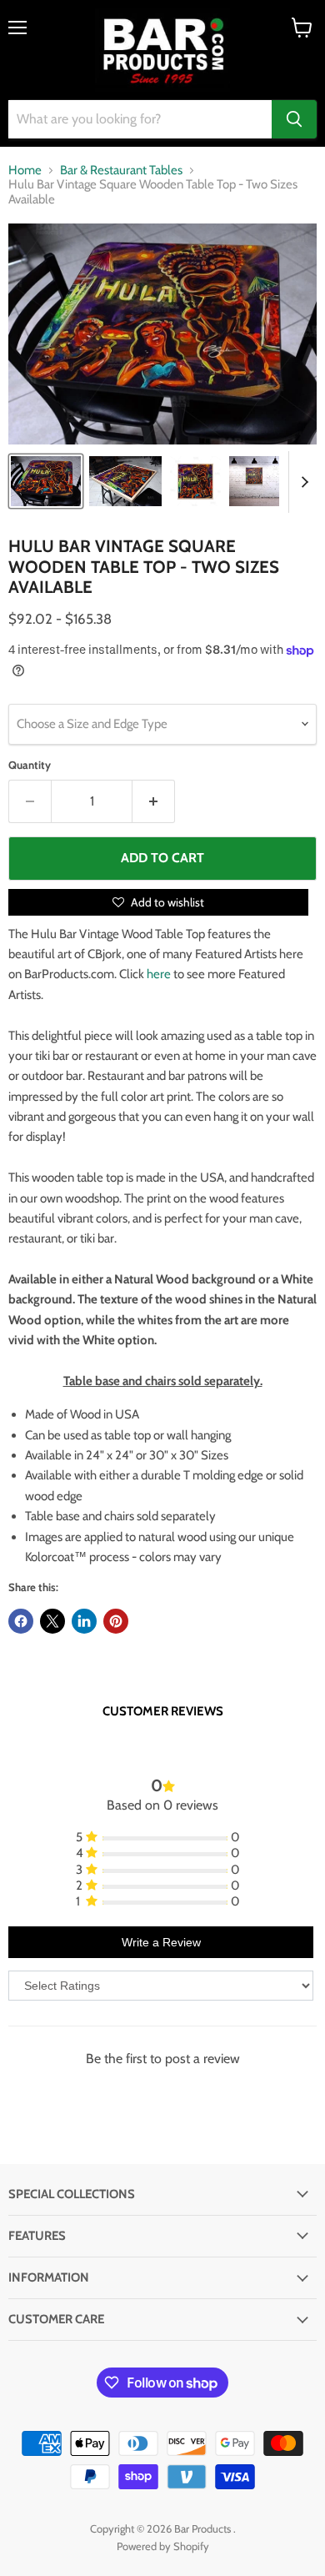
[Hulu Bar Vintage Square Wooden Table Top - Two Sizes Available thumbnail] (46, 481)
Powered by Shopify (163, 2546)
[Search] (294, 119)
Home (25, 171)
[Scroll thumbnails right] (302, 482)
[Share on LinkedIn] (84, 1621)
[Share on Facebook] (21, 1621)
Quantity (30, 765)
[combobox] (140, 119)
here (159, 974)
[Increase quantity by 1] (154, 801)
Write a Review (161, 1942)
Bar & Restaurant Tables (121, 171)
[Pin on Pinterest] (116, 1621)
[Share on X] (52, 1621)
